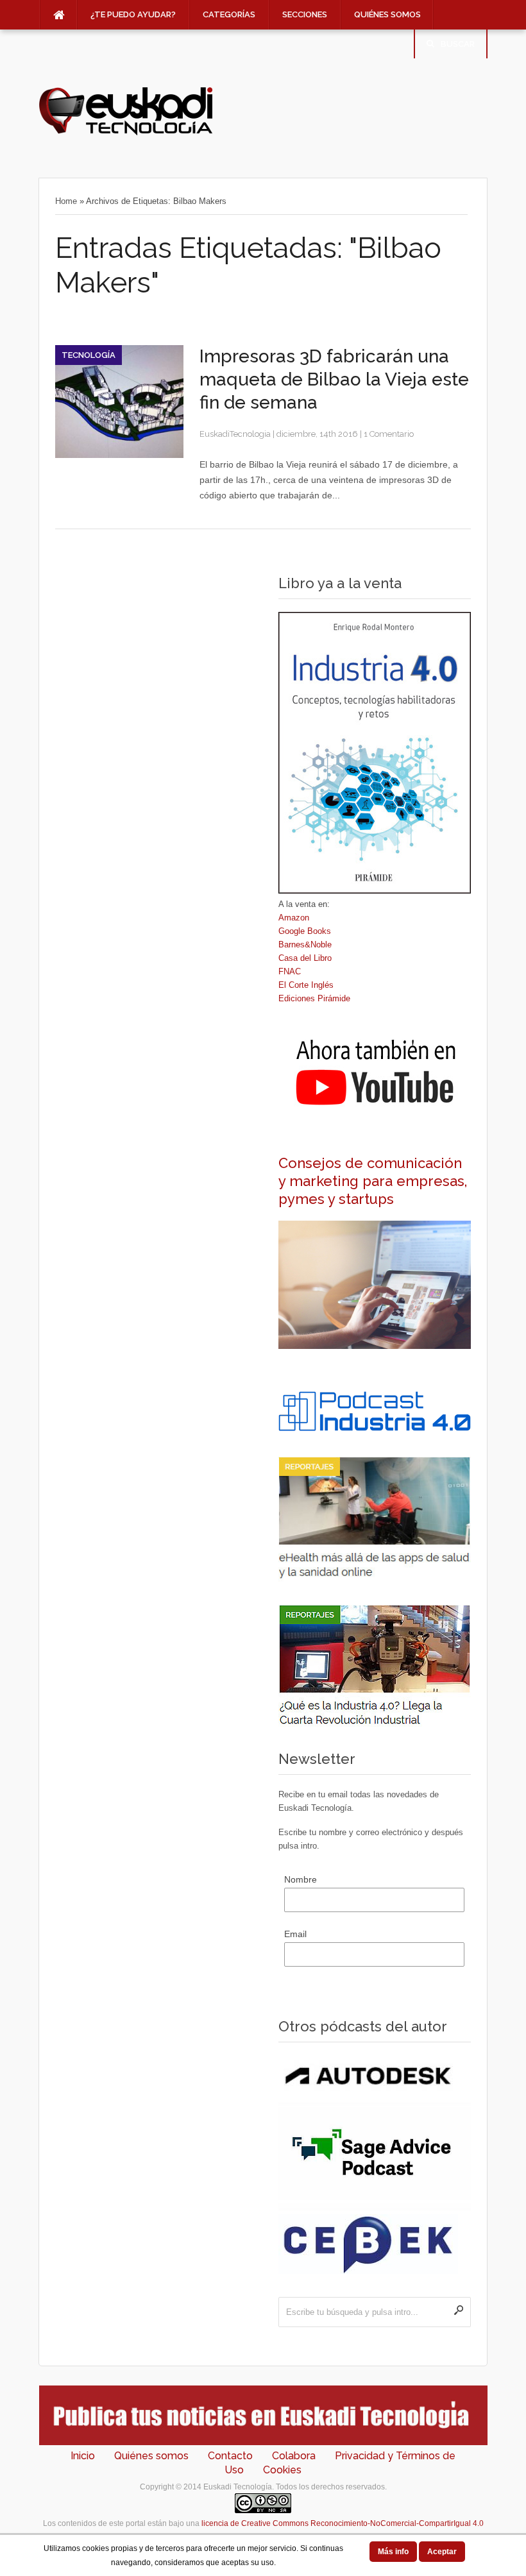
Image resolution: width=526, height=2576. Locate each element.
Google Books (305, 931)
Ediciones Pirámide (314, 998)
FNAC (290, 971)
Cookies (282, 2470)
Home (66, 201)
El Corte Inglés (306, 985)
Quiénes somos (387, 14)
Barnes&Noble (305, 945)
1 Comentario (389, 434)
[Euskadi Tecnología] (126, 132)
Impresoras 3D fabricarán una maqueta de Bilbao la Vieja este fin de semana (334, 379)
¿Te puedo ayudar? (133, 14)
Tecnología (89, 355)
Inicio (83, 2456)
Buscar (458, 44)
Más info (393, 2552)
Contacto (230, 2456)
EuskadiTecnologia (235, 434)
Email (295, 1934)
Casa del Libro (305, 958)
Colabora (294, 2456)
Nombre (301, 1879)
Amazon (294, 918)
